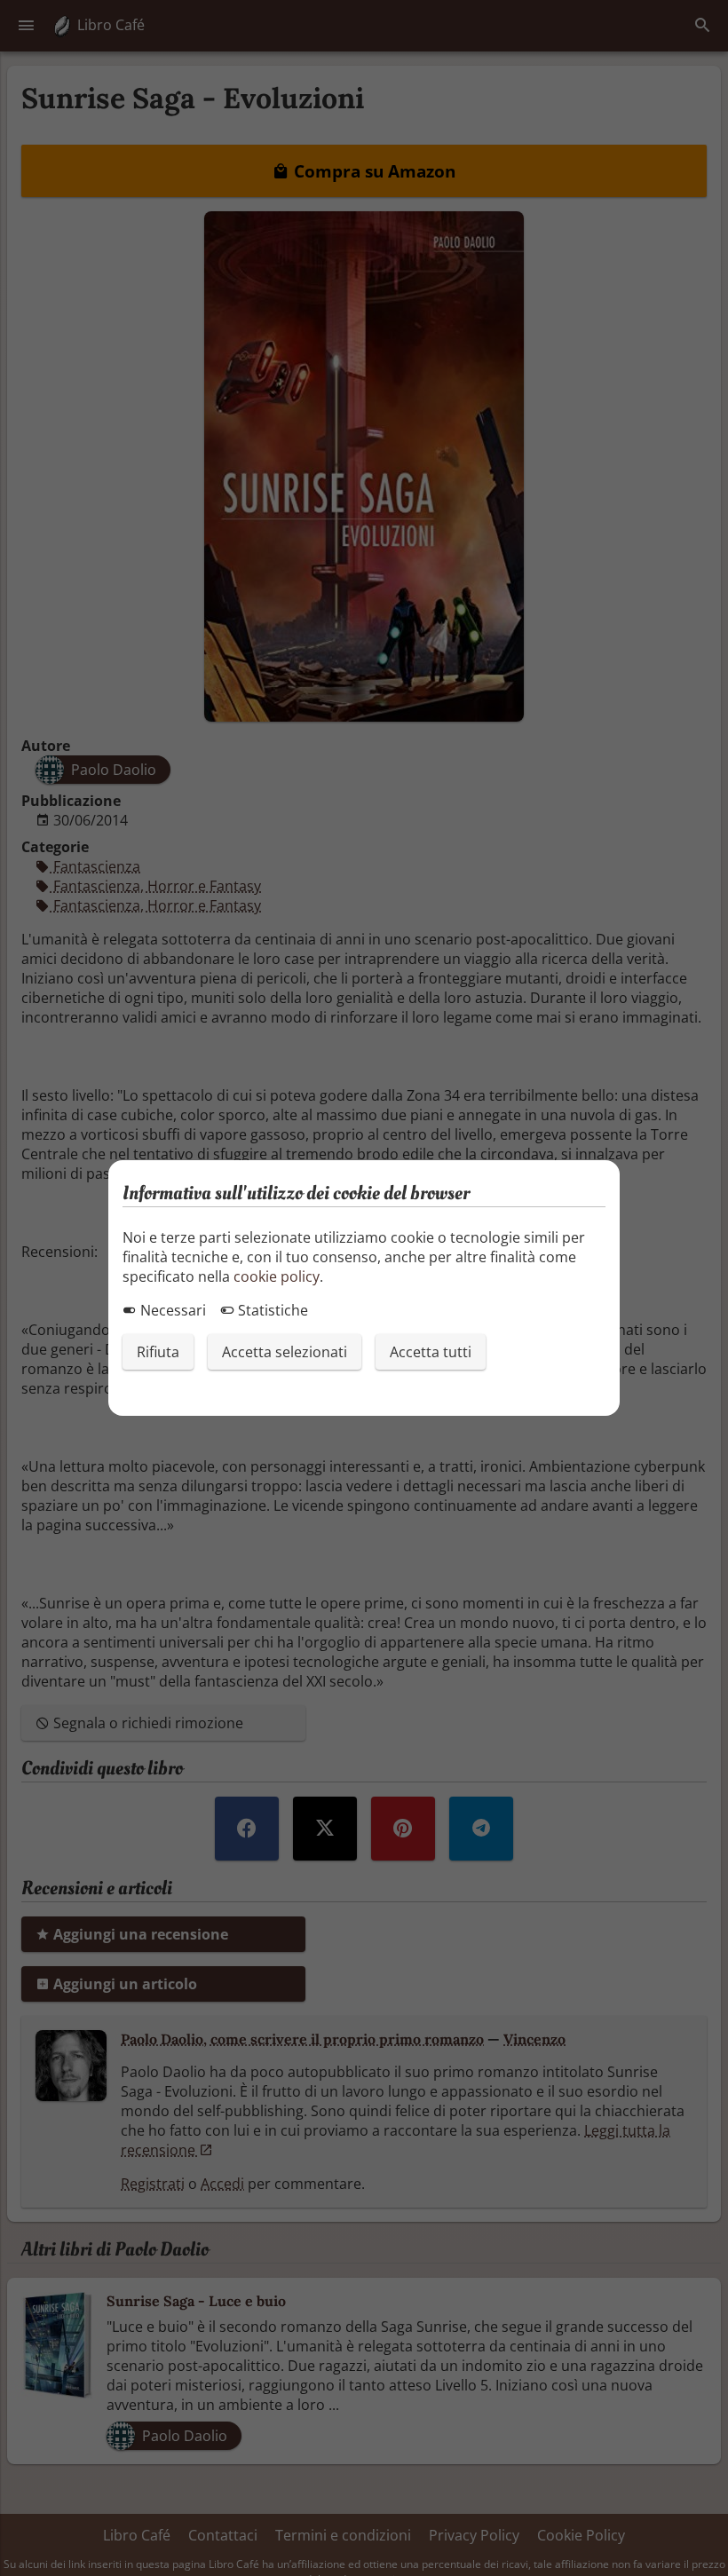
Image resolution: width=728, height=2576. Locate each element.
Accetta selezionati (285, 1352)
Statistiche (271, 1310)
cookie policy (277, 1276)
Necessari (171, 1310)
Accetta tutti (431, 1352)
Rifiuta (158, 1352)
